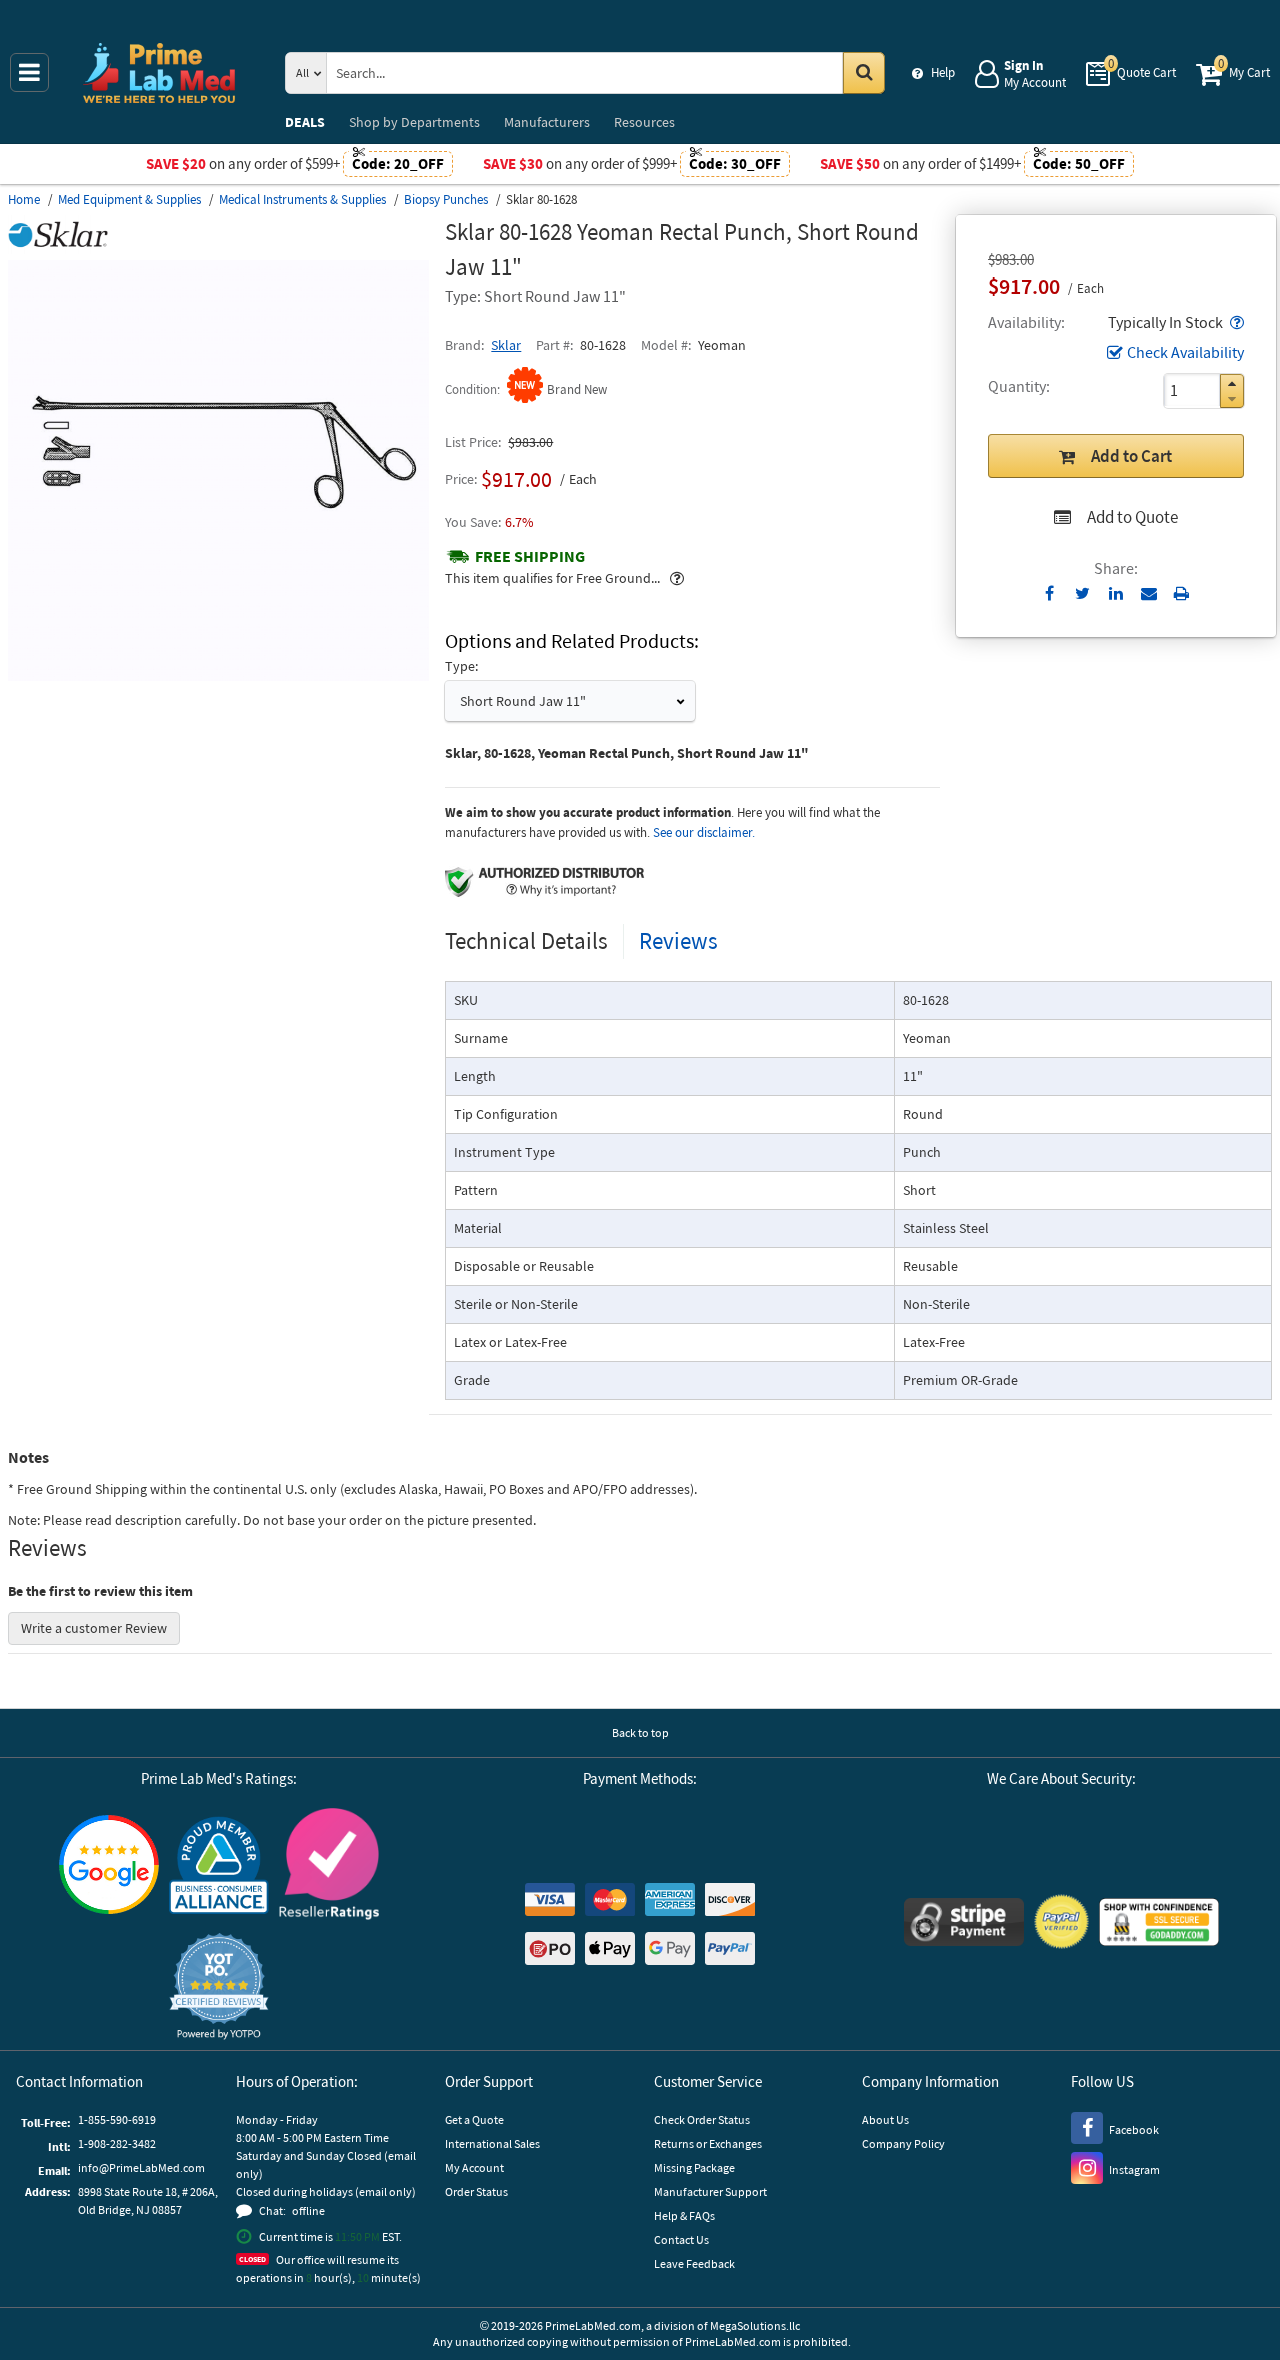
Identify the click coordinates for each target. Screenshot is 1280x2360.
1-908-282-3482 (117, 2143)
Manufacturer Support (710, 2191)
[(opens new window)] (218, 676)
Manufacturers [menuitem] (547, 122)
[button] (1235, 322)
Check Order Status (702, 2119)
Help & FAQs (684, 2215)
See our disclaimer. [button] (704, 832)
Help (943, 72)
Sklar (506, 345)
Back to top (640, 1732)
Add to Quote (1132, 517)
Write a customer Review (94, 1628)
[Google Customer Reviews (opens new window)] (109, 1867)
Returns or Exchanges (708, 2143)
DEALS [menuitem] (305, 122)
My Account (474, 2167)
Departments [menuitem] (414, 122)
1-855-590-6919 (117, 2119)
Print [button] (1181, 593)
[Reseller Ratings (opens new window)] (329, 1866)
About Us (885, 2119)
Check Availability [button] (1185, 352)
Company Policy (903, 2143)
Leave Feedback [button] (694, 2263)
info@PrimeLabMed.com (141, 2167)
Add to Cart (1131, 456)
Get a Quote (474, 2119)
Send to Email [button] (1148, 594)
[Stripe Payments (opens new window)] (964, 1924)
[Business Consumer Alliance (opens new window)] (219, 1866)
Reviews (678, 940)
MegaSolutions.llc (755, 2325)
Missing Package (694, 2167)
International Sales (492, 2143)
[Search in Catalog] (864, 73)
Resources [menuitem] (644, 122)
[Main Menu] (29, 72)
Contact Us (681, 2239)
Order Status (476, 2191)
